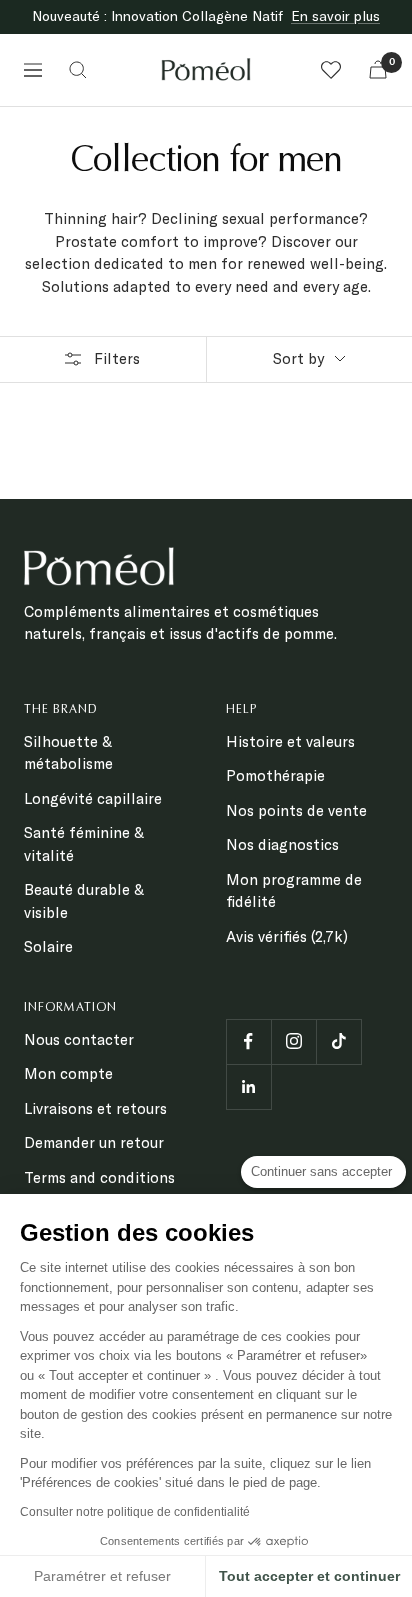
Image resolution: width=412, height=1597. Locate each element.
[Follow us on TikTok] (338, 1041)
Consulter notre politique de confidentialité (135, 1512)
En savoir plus (335, 16)
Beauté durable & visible (84, 901)
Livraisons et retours (95, 1108)
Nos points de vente (296, 810)
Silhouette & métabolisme (68, 753)
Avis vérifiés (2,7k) (287, 936)
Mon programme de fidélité (294, 891)
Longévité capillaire (93, 798)
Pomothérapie (275, 775)
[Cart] (378, 69)
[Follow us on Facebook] (248, 1041)
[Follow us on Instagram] (293, 1041)
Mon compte (68, 1073)
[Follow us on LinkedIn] (248, 1086)
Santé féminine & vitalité (84, 844)
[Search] (78, 70)
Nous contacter (79, 1039)
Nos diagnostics (282, 844)
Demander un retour (94, 1142)
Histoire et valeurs (290, 741)
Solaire (48, 946)
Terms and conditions (99, 1177)
